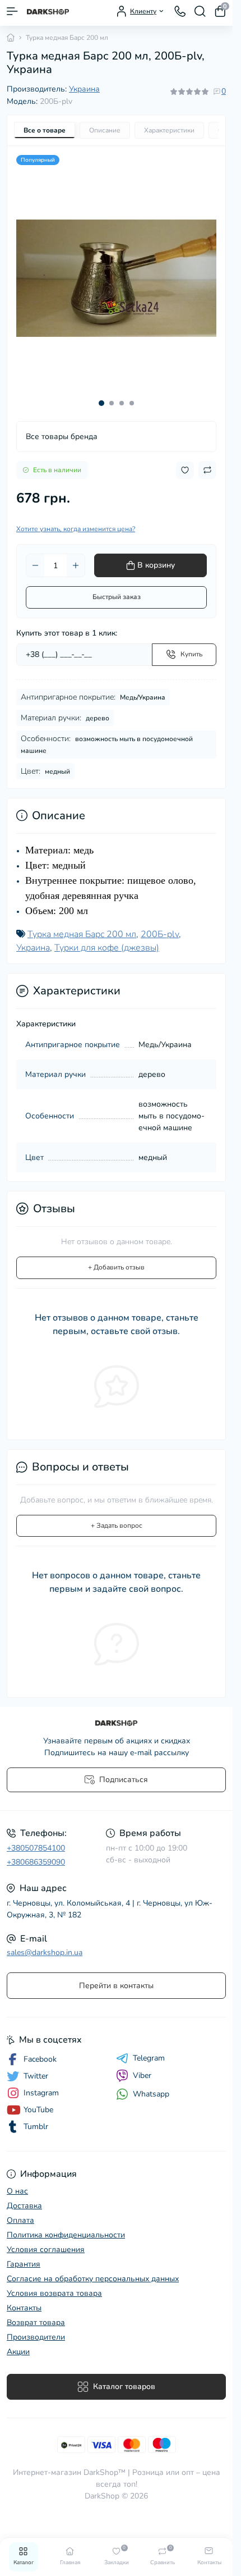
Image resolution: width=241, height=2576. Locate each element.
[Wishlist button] (185, 462)
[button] (101, 395)
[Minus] (35, 557)
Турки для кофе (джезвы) (107, 939)
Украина (84, 89)
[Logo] (48, 11)
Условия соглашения (46, 2241)
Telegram (149, 2050)
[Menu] (12, 11)
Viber (142, 2067)
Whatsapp (151, 2086)
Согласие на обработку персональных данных (93, 2270)
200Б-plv (160, 926)
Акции (18, 2343)
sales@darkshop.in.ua (45, 1944)
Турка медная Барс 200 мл (82, 926)
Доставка (24, 2197)
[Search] (200, 11)
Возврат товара (36, 2314)
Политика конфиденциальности (66, 2226)
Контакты (24, 2299)
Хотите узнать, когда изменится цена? (76, 520)
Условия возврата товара (54, 2285)
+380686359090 (36, 1854)
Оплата (20, 2212)
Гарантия (24, 2256)
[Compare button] (207, 462)
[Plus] (76, 557)
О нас (17, 2183)
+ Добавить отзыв (116, 1259)
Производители (36, 2329)
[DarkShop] (116, 1715)
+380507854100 (36, 1840)
